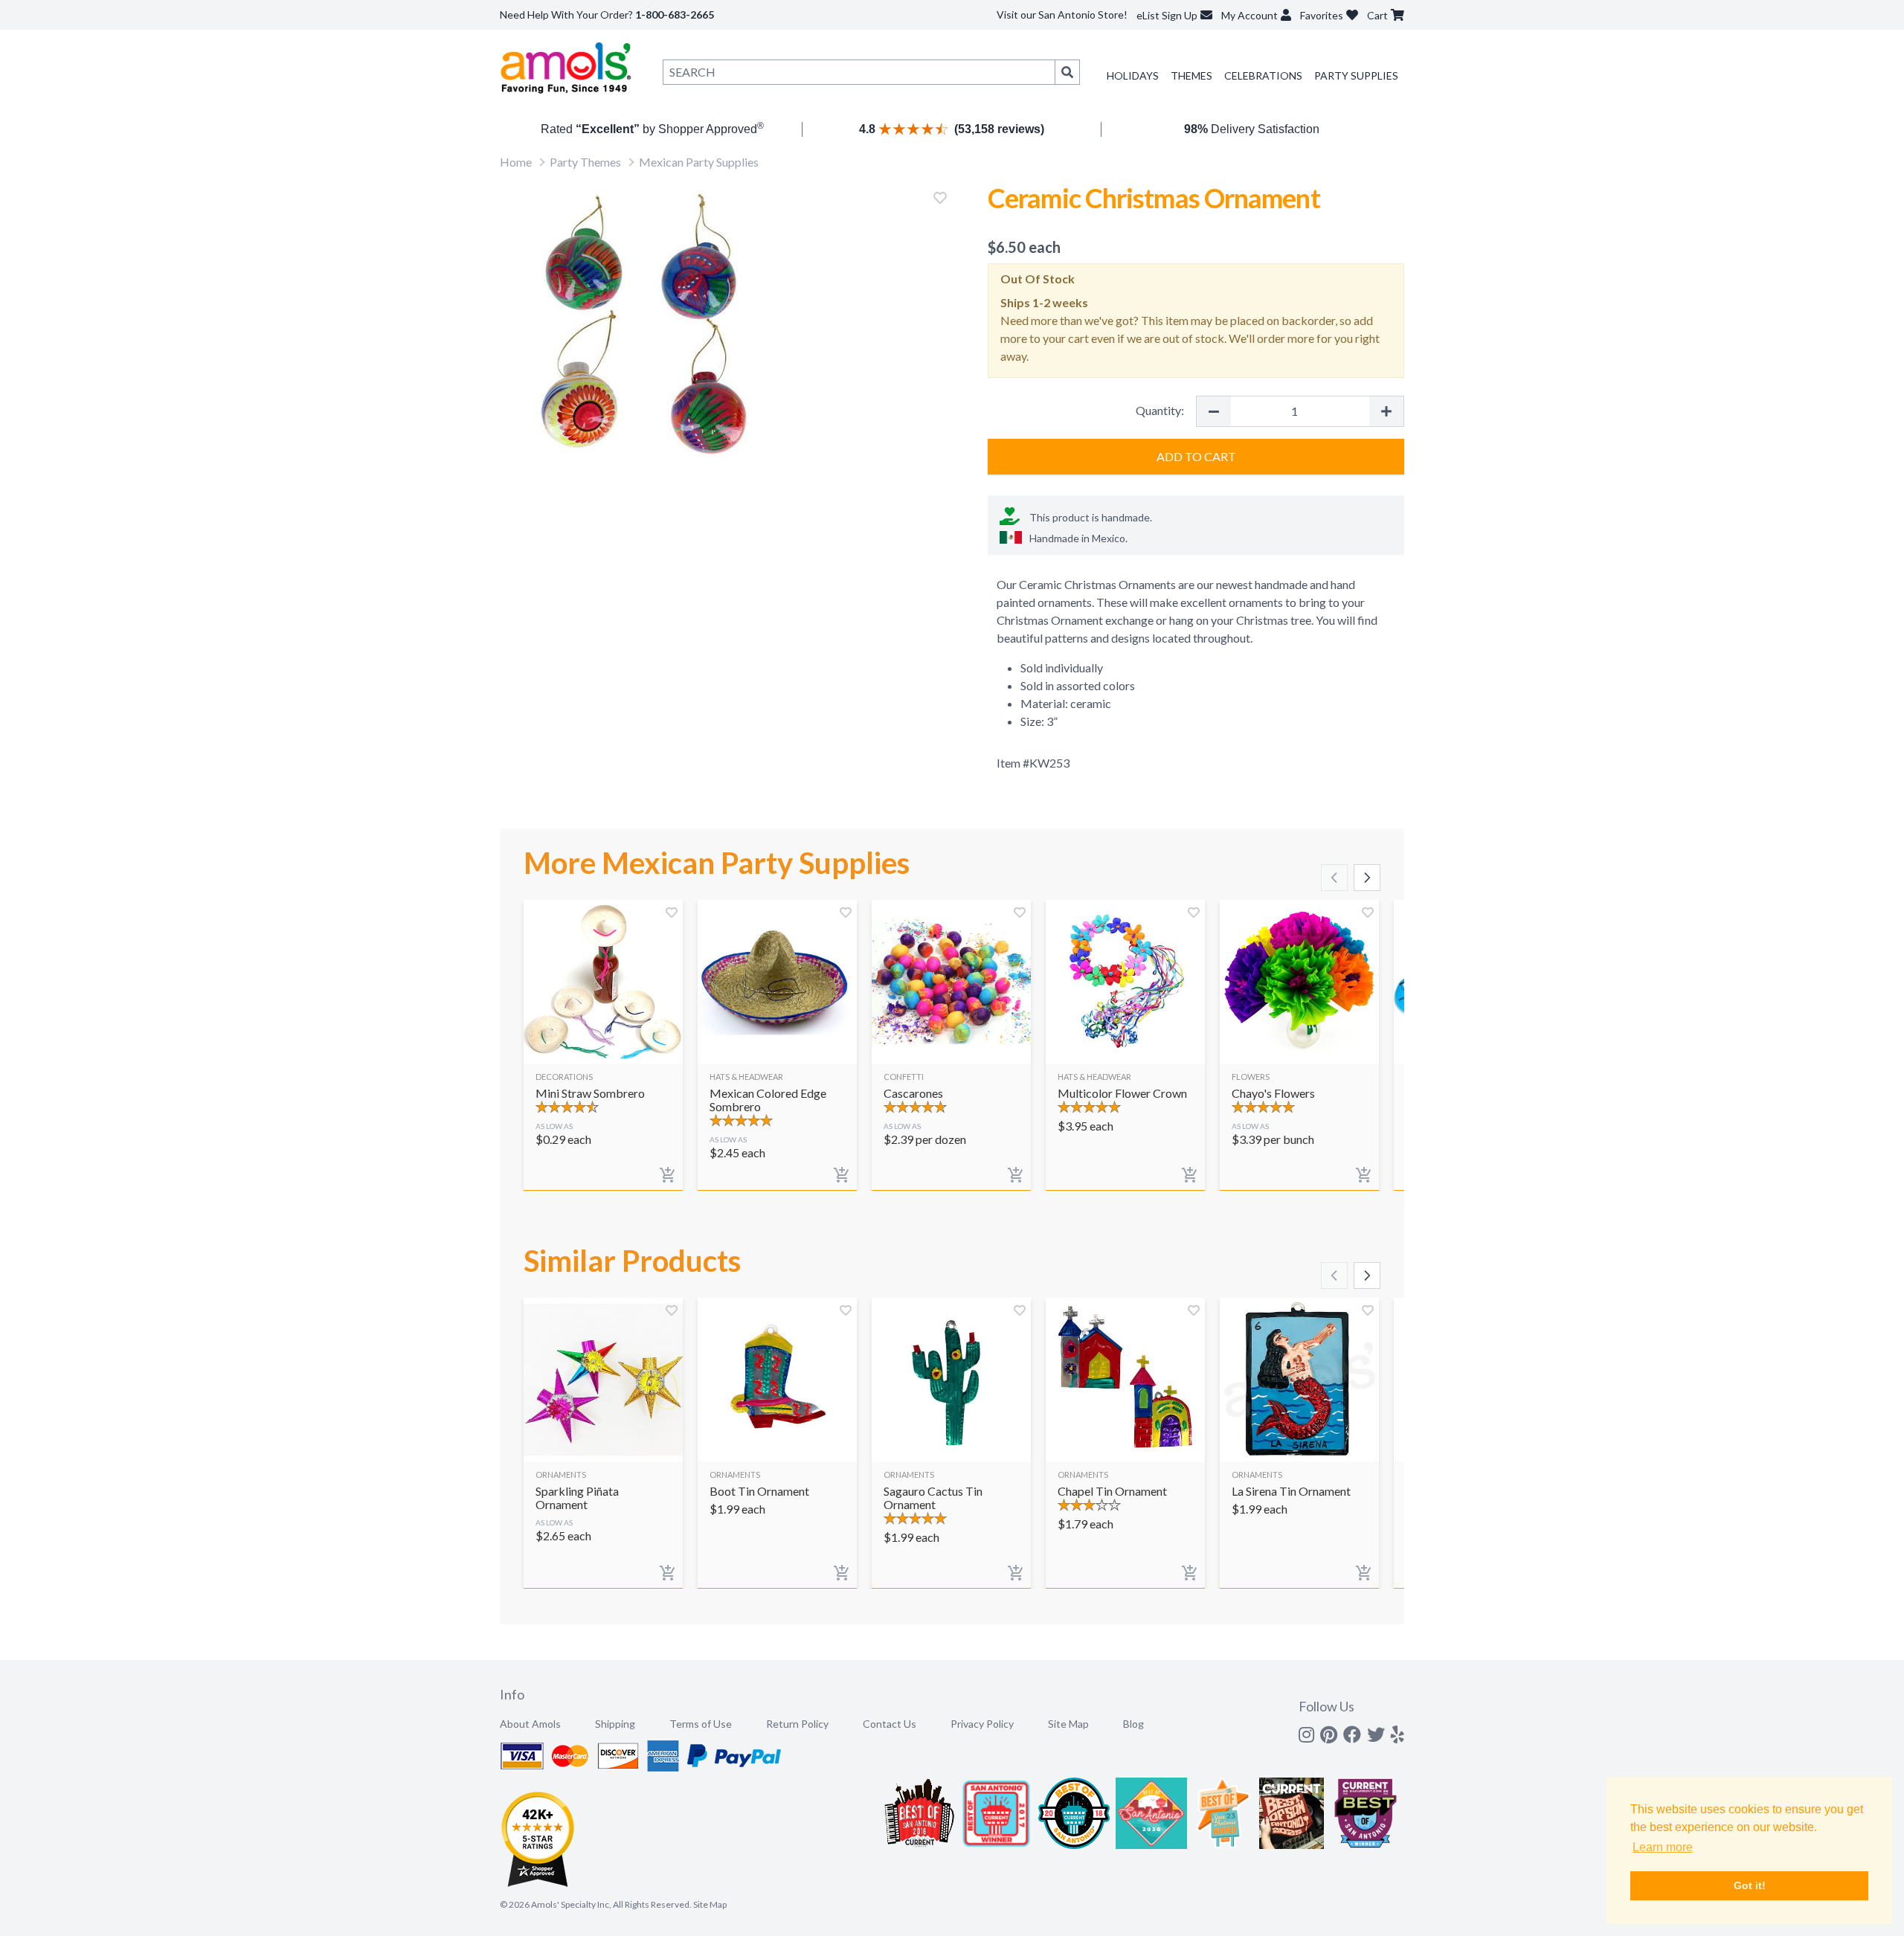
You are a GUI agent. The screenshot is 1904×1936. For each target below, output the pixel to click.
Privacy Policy (982, 1724)
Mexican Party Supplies (699, 162)
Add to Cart (1196, 456)
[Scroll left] (1334, 878)
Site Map (1068, 1724)
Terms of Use (701, 1724)
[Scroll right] (1367, 878)
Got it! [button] (1750, 1885)
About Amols (530, 1724)
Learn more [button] (1663, 1847)
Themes (1191, 75)
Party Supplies (1356, 75)
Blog (1133, 1724)
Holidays (1133, 75)
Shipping (615, 1724)
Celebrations (1263, 75)
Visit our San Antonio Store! (1062, 15)
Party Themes (585, 162)
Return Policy (797, 1724)
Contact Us (890, 1724)
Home (516, 162)
